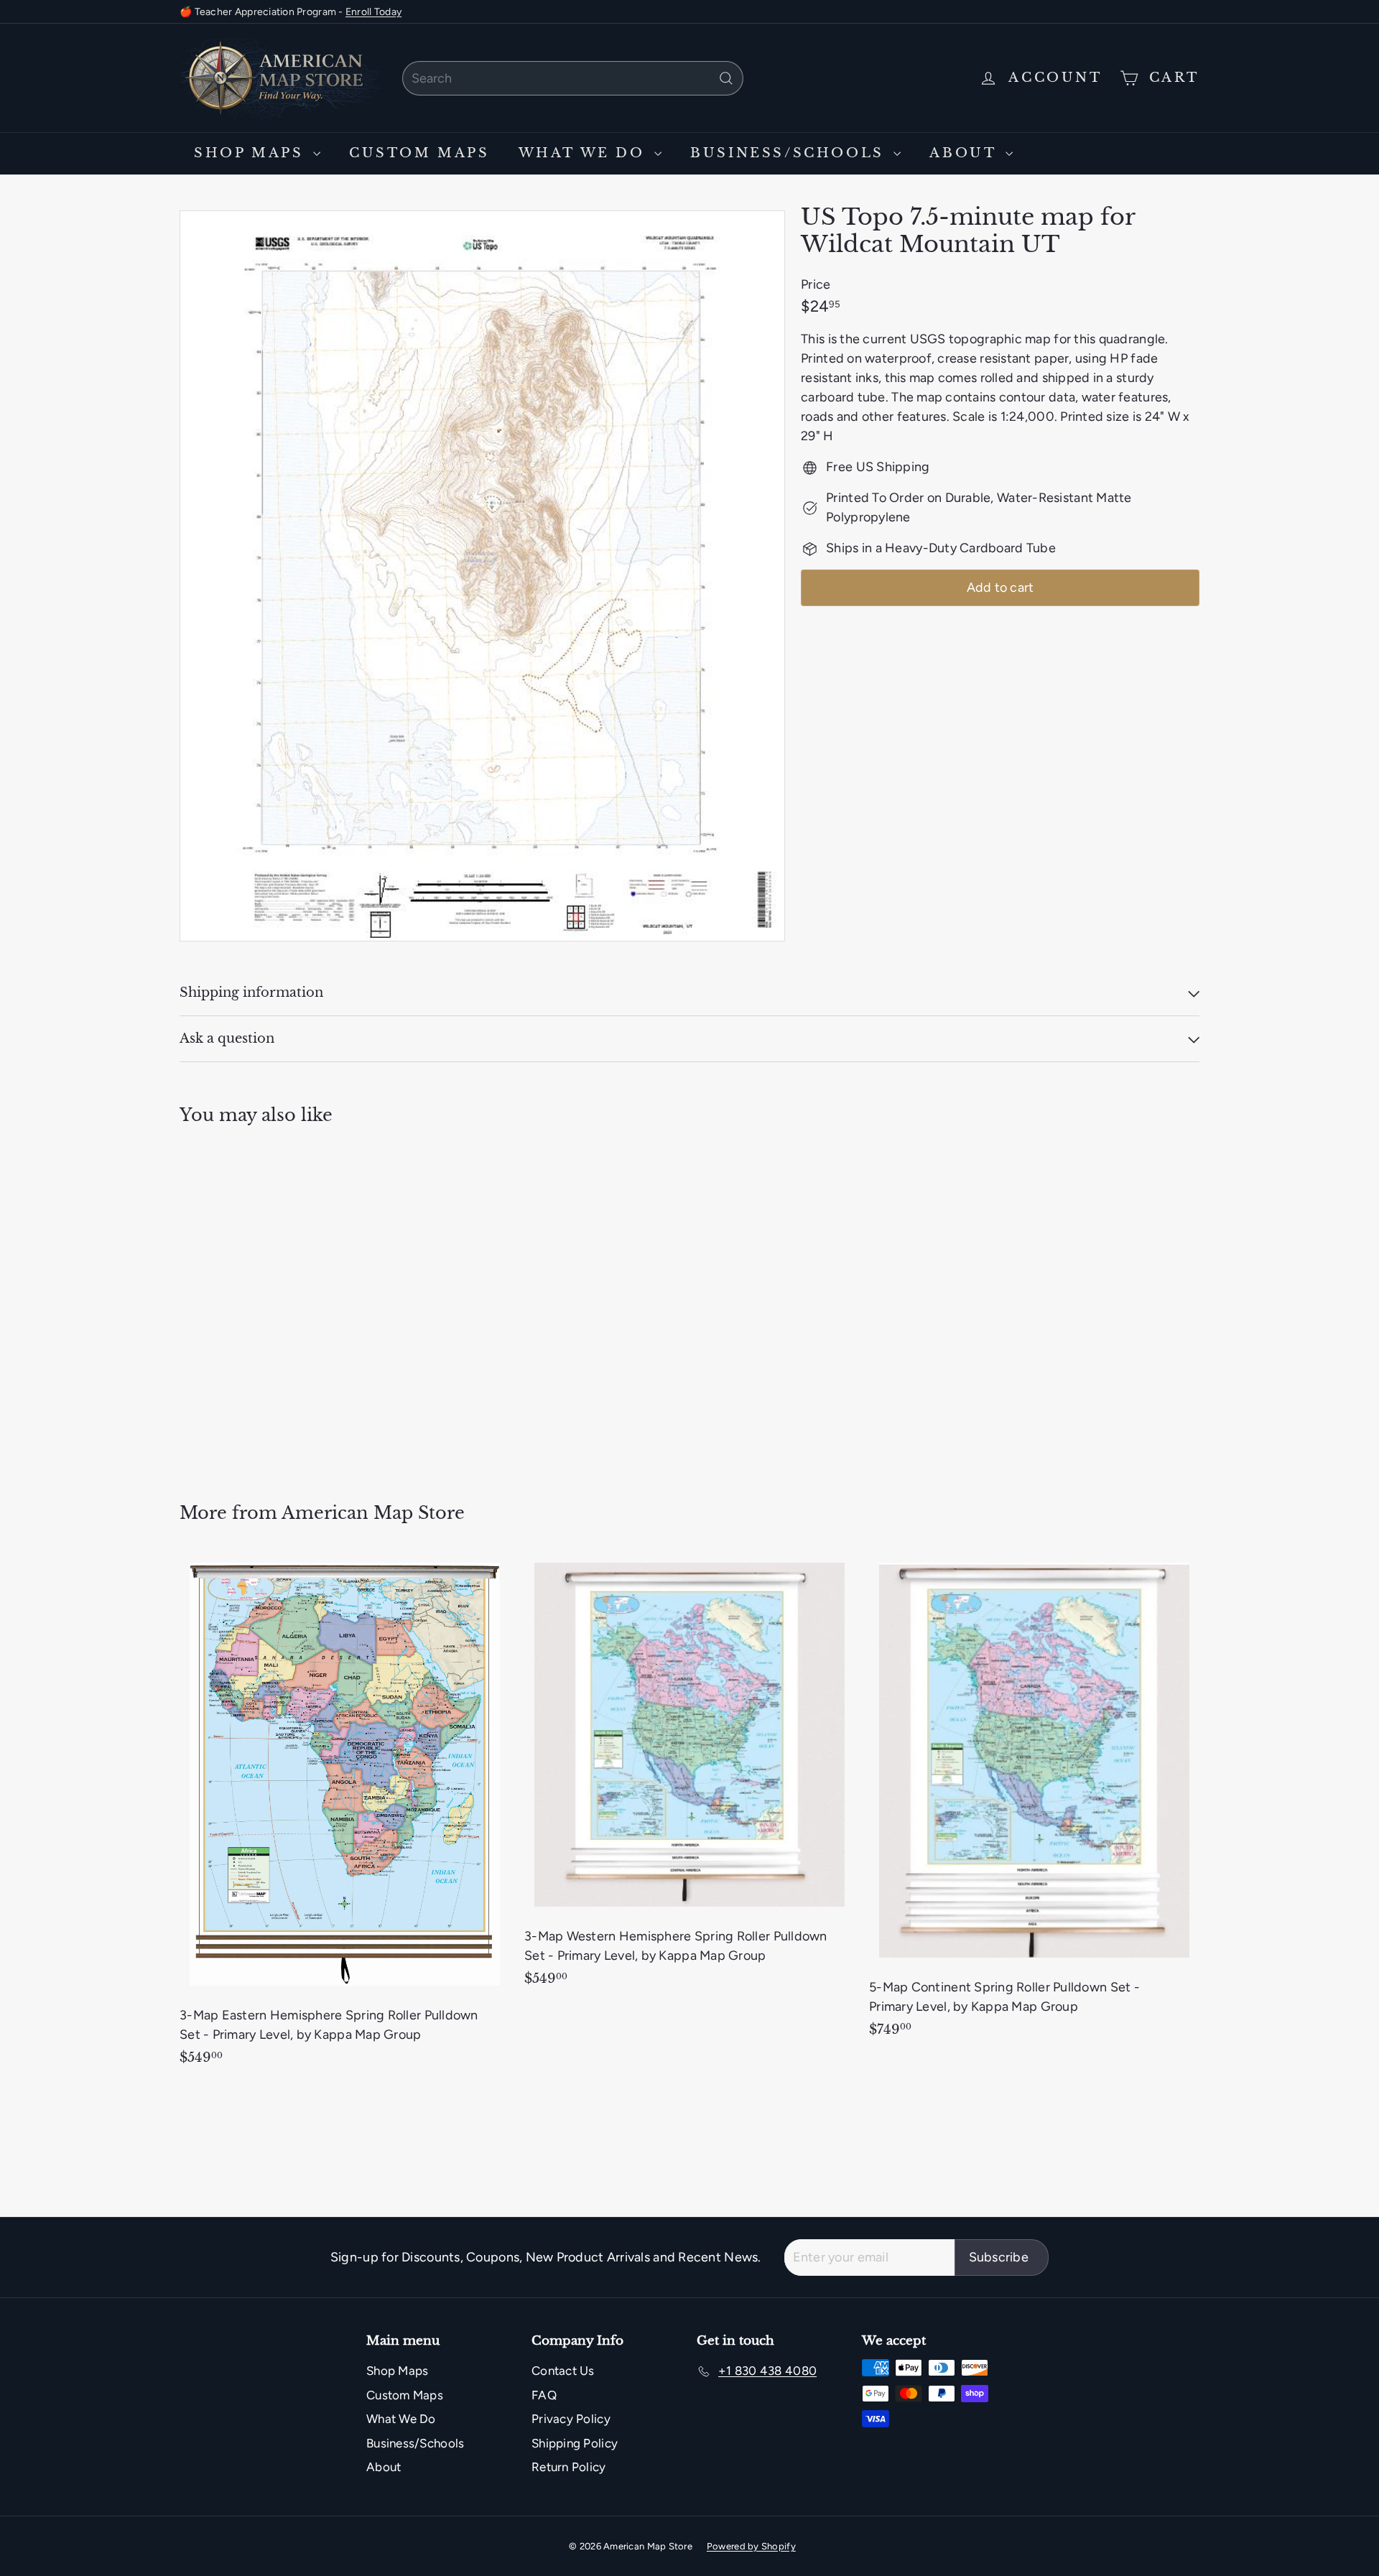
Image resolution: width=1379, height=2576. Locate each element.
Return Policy (569, 2467)
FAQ (544, 2395)
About (966, 153)
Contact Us (563, 2371)
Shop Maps (252, 153)
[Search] (726, 78)
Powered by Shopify (751, 2546)
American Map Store (373, 1513)
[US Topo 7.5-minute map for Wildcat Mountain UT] (259, 1304)
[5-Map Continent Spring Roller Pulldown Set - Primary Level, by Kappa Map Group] (1034, 1802)
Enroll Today (373, 12)
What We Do (585, 153)
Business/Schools (790, 153)
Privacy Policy (571, 2419)
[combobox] (573, 78)
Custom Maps (419, 153)
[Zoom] (482, 576)
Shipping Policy (575, 2443)
